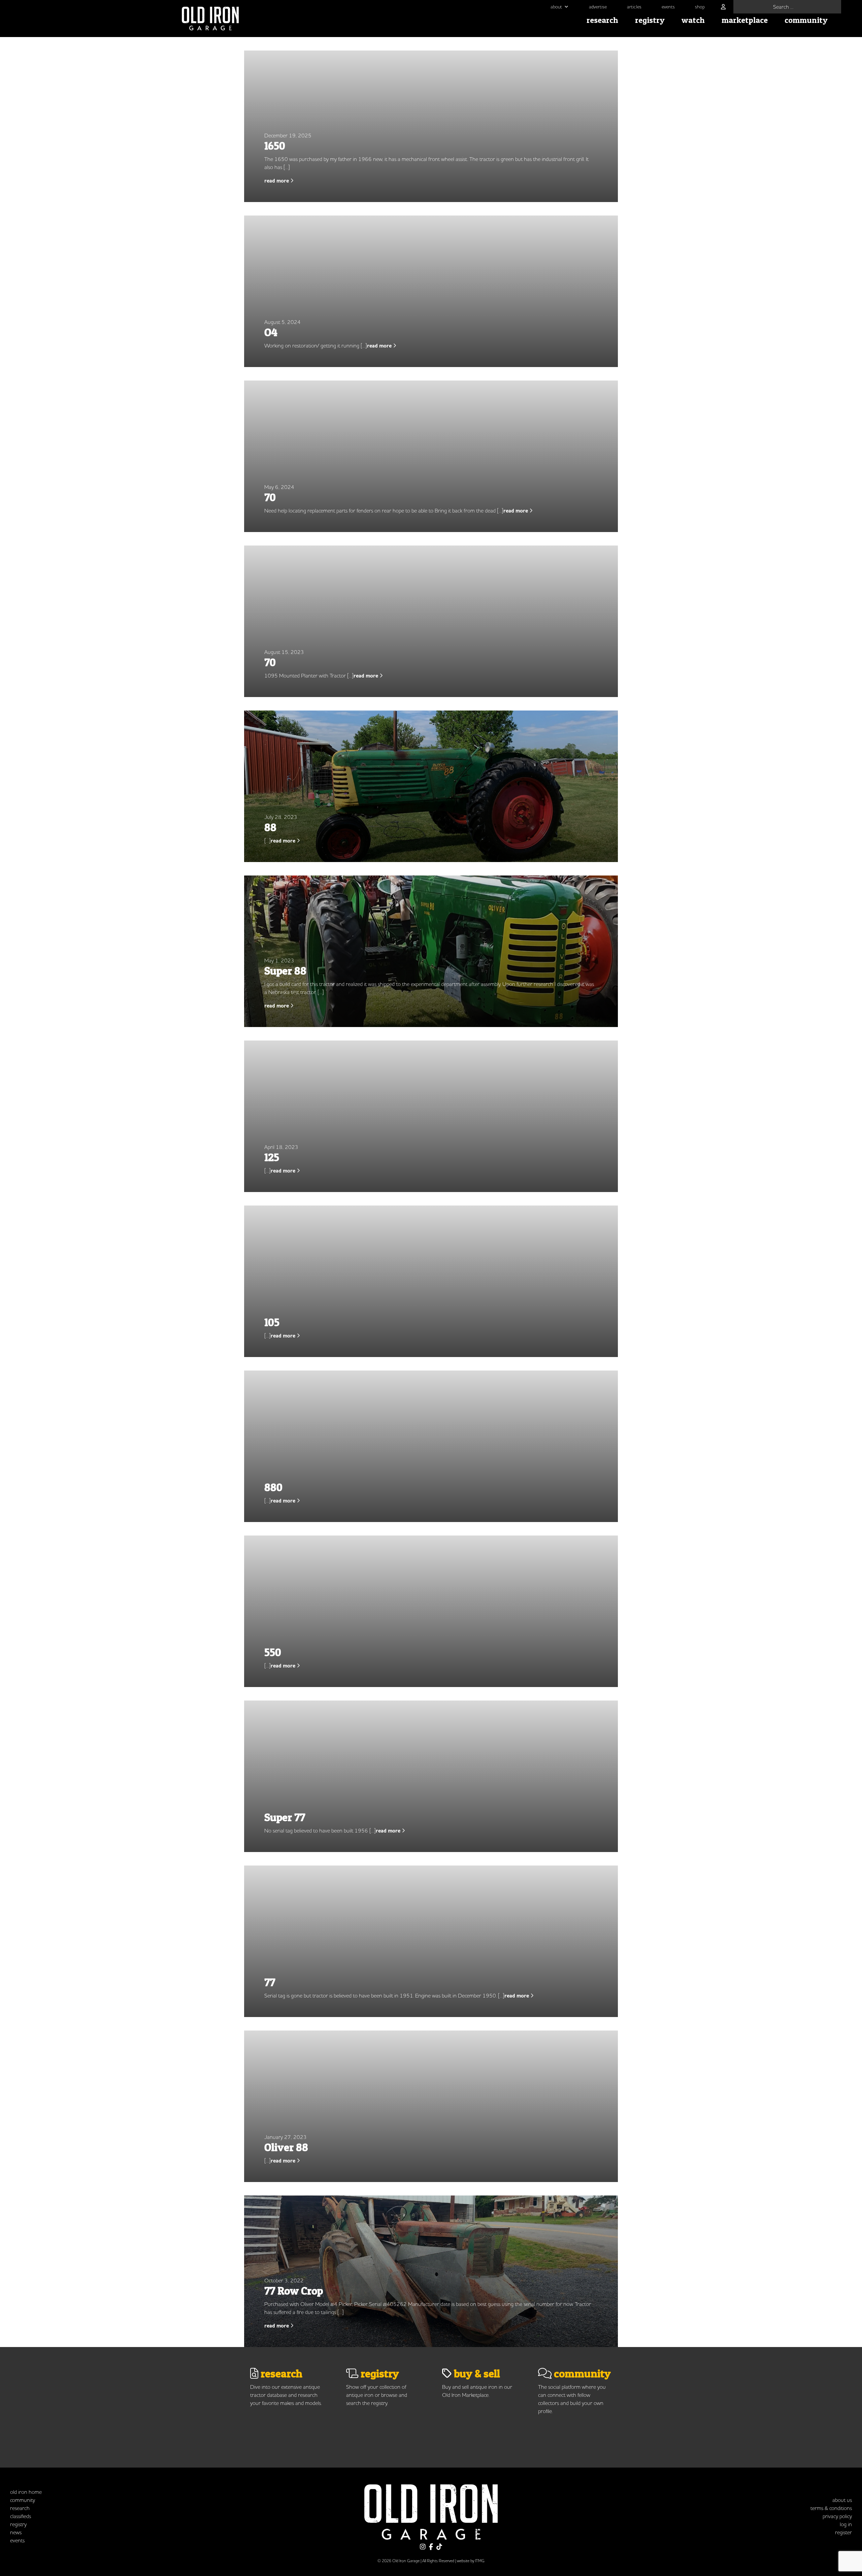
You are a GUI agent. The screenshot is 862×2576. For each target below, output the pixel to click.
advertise (598, 7)
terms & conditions (831, 2508)
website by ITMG (471, 2561)
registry (650, 20)
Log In (846, 2524)
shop (700, 7)
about (556, 7)
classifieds (21, 2516)
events (668, 7)
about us (842, 2500)
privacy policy (837, 2516)
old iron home (26, 2492)
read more (277, 181)
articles (634, 7)
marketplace (745, 20)
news (16, 2532)
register (843, 2532)
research (602, 20)
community (806, 20)
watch (693, 20)
